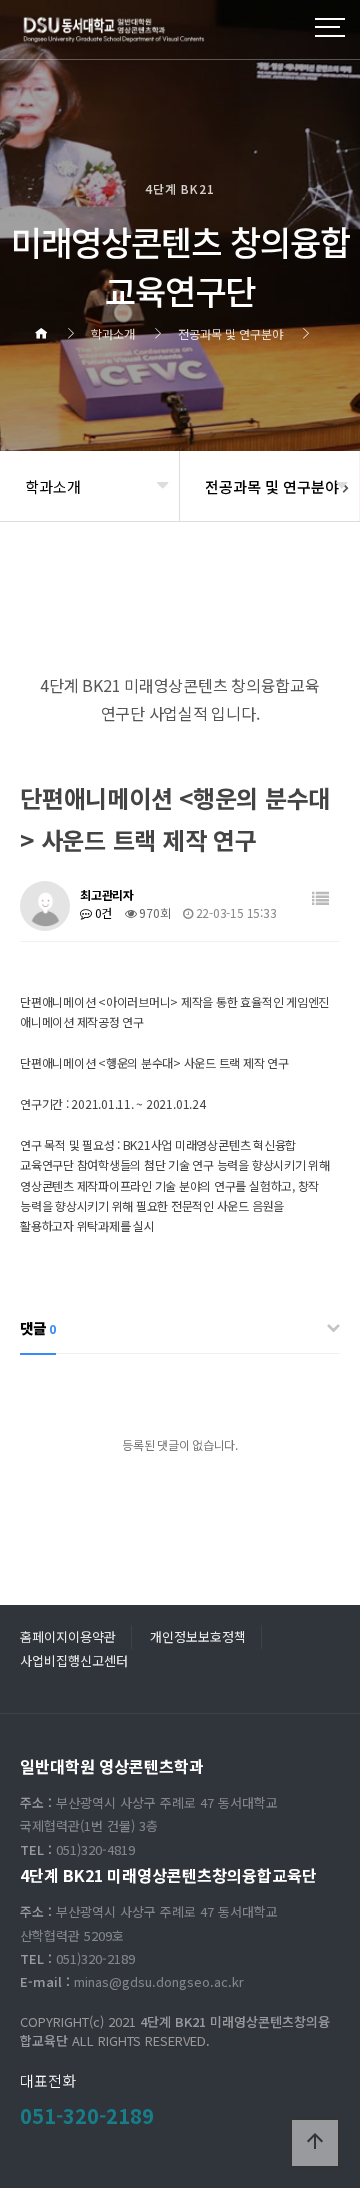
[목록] (320, 898)
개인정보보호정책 (198, 1636)
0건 (102, 912)
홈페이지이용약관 (68, 1636)
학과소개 (53, 486)
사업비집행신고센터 (74, 1660)
